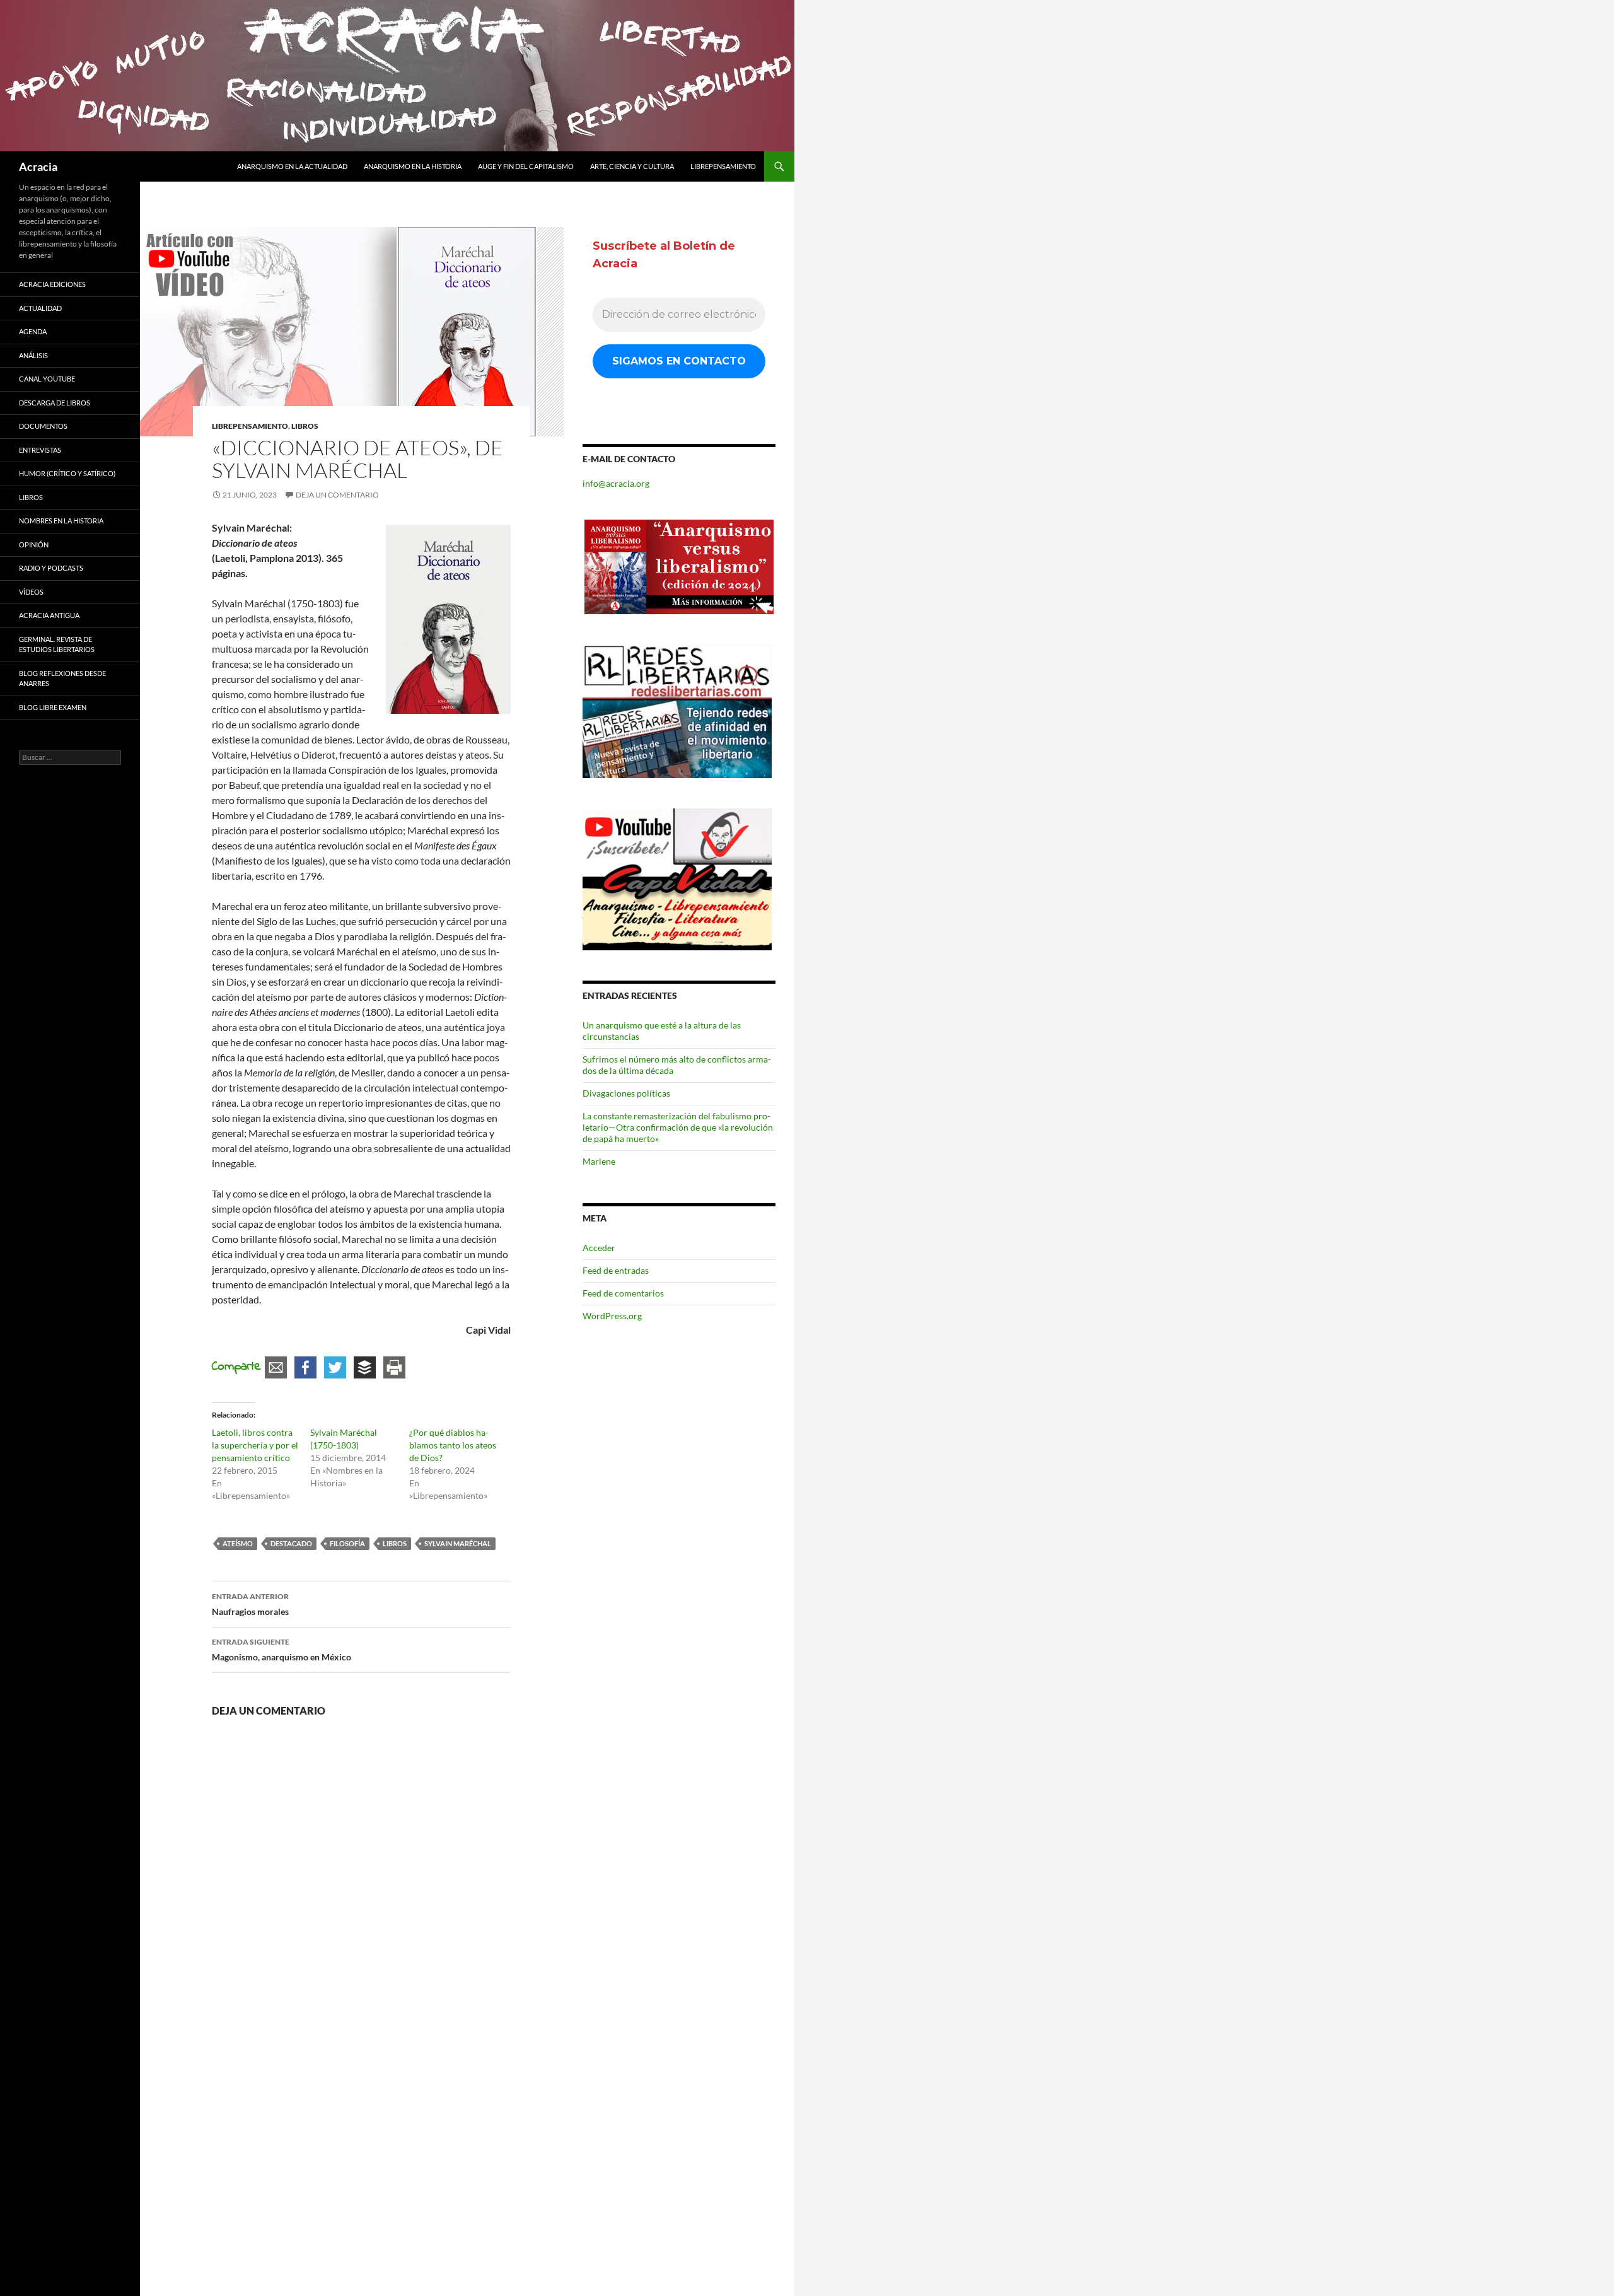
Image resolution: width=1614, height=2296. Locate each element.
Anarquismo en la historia (413, 166)
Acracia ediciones (52, 284)
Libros (305, 426)
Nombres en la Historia (61, 521)
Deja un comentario (337, 495)
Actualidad (40, 308)
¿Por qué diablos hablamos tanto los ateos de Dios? (453, 1445)
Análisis (33, 355)
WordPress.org (612, 1316)
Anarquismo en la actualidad (292, 166)
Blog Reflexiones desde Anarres (62, 679)
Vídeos (31, 592)
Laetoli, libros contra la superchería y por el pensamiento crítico (255, 1445)
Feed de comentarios (623, 1293)
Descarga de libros (55, 403)
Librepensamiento (723, 166)
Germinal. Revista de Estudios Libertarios (57, 644)
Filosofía (347, 1543)
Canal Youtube (47, 379)
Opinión (34, 545)
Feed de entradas (616, 1270)
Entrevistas (40, 450)
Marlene (599, 1161)
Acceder (599, 1248)
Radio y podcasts (51, 568)
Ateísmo (238, 1543)
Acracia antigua (49, 615)
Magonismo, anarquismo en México (282, 1650)
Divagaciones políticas (626, 1093)
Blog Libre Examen (53, 707)
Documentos (43, 426)
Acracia (38, 166)
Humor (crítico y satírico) (67, 473)
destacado (291, 1543)
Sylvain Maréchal (458, 1543)
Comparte (236, 1367)
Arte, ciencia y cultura (632, 166)
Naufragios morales (250, 1604)
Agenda (33, 331)
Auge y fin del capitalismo (526, 166)
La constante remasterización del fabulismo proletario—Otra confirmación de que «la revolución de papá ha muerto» (678, 1127)
